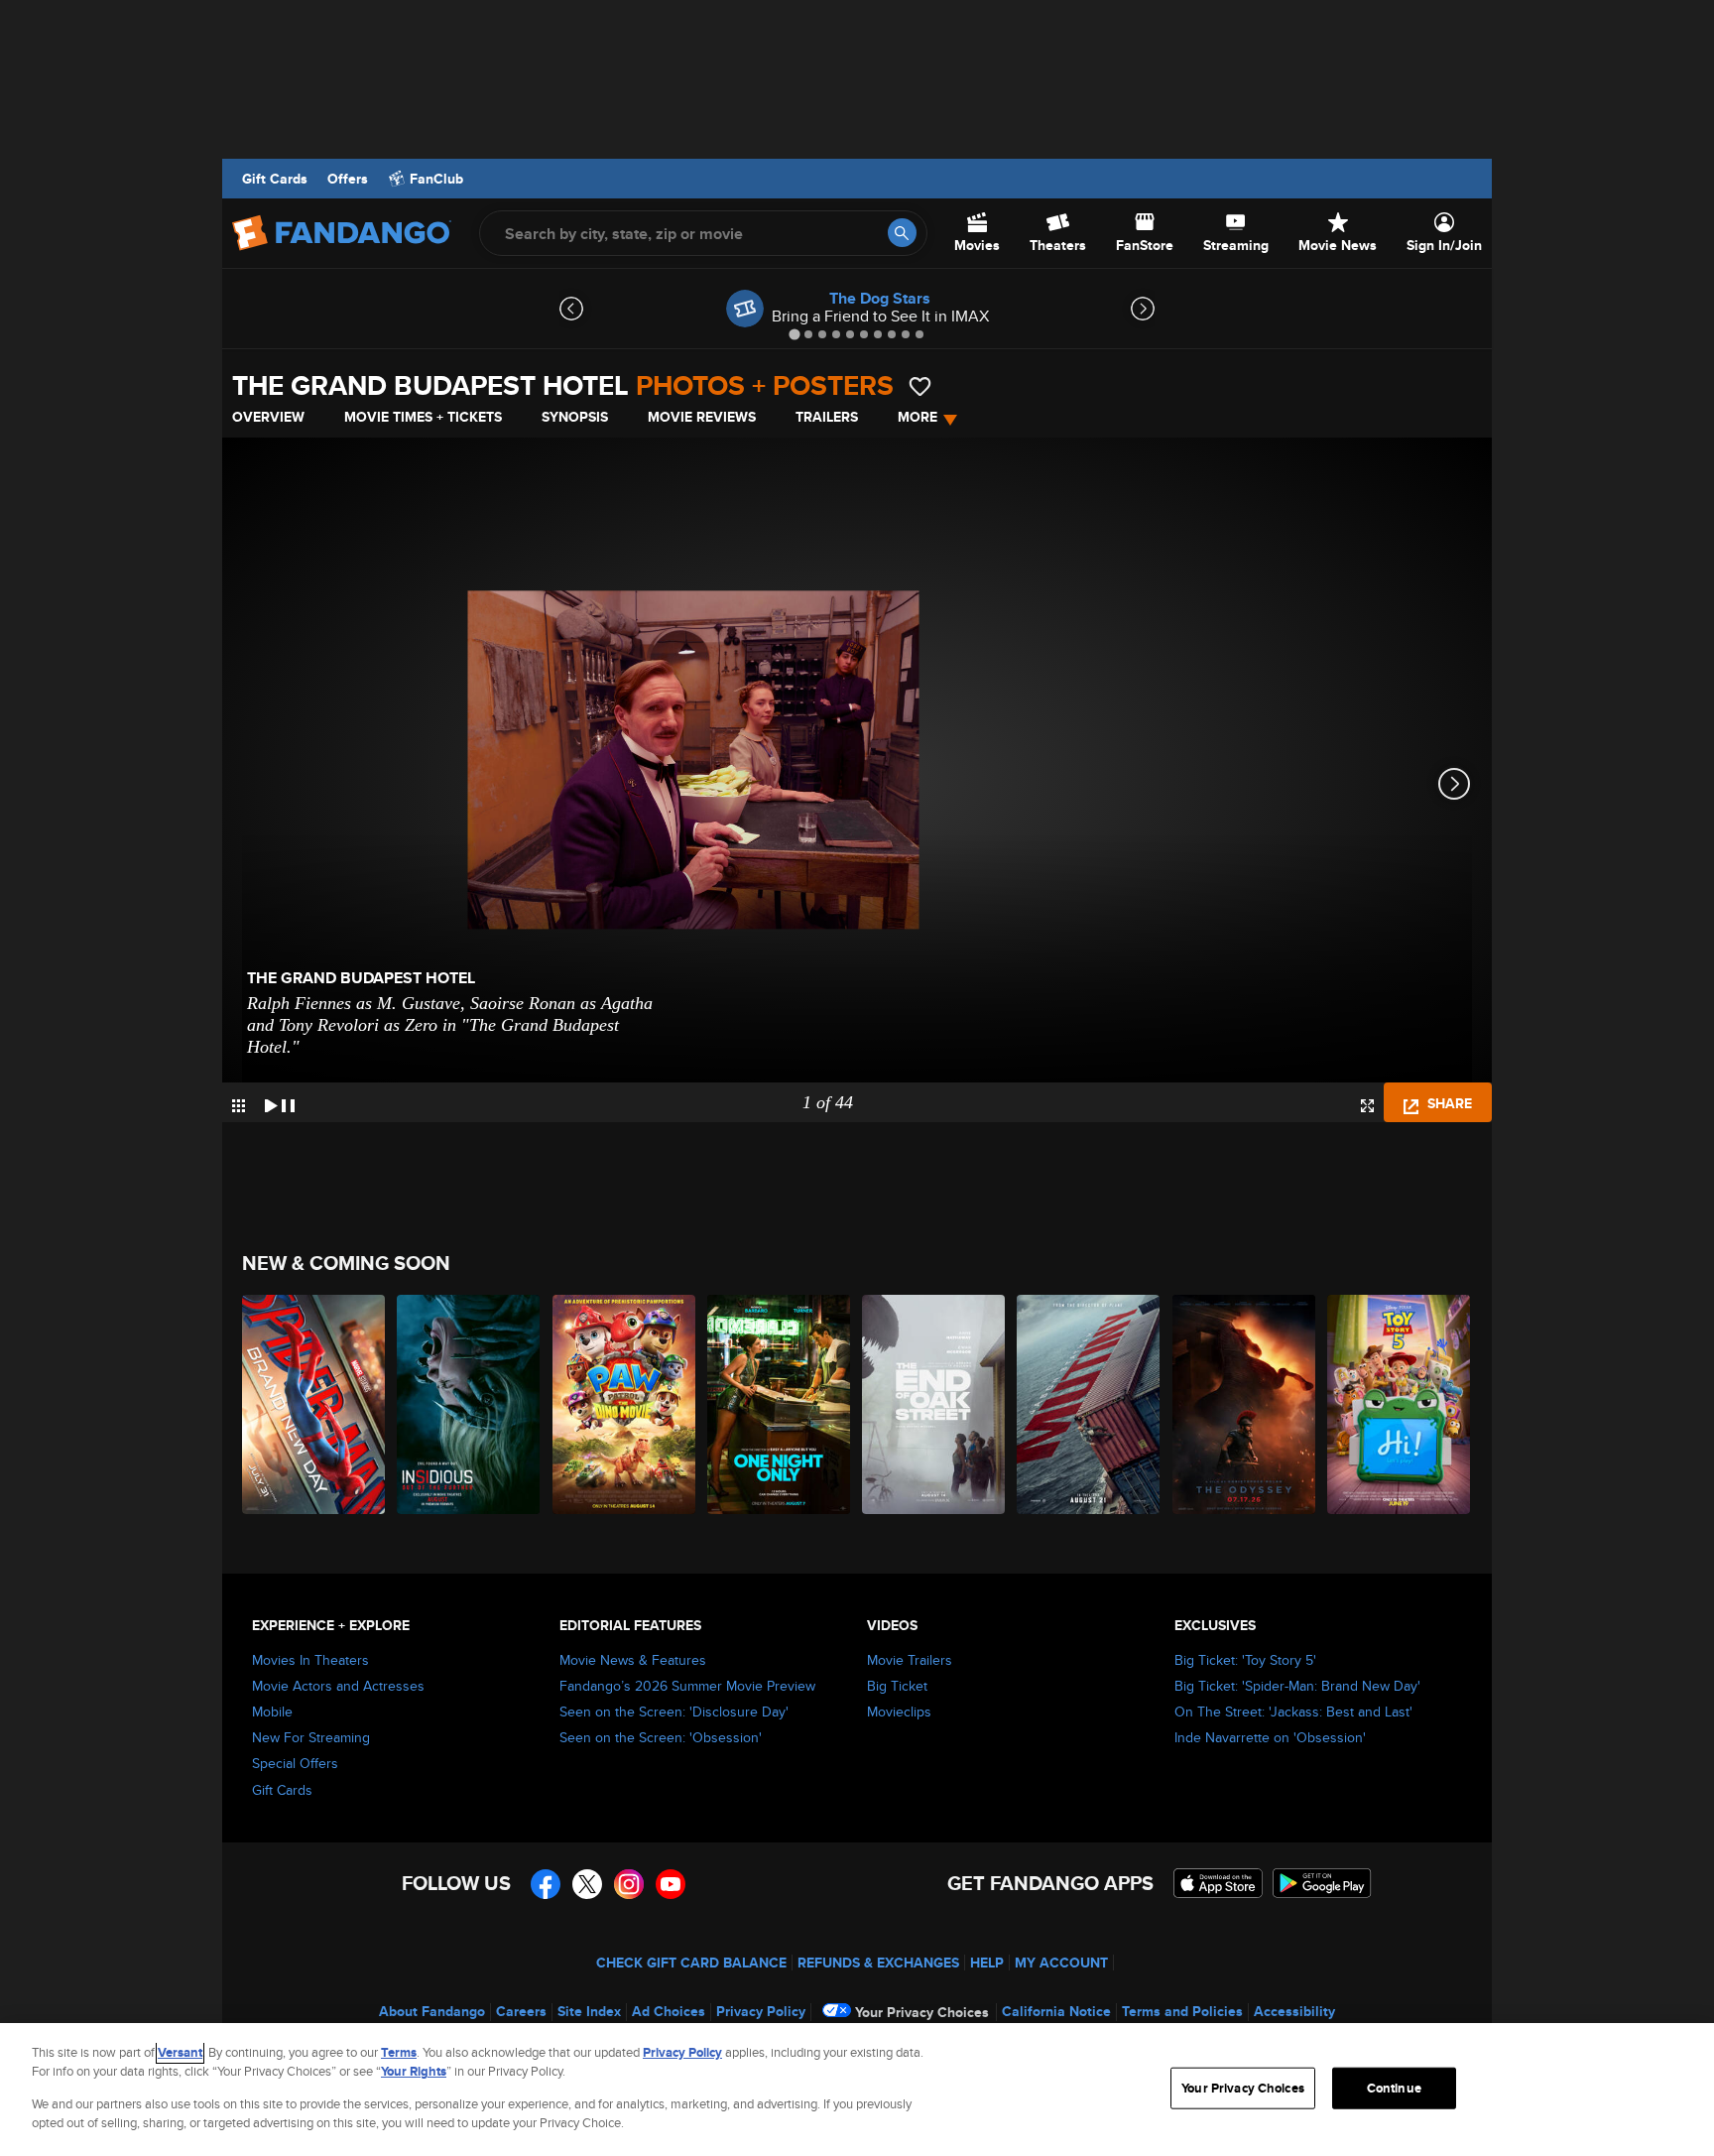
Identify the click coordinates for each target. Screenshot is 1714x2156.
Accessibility (1294, 2011)
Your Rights (414, 2071)
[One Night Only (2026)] (780, 1404)
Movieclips (899, 1712)
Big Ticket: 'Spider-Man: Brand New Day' (1297, 1686)
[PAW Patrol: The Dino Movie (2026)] (625, 1404)
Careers (521, 2011)
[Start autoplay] (280, 1102)
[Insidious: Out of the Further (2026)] (469, 1404)
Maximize (1367, 1106)
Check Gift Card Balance (691, 1963)
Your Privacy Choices (922, 2012)
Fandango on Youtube (671, 1884)
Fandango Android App (1322, 1883)
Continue (1394, 2088)
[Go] (902, 233)
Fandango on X (587, 1884)
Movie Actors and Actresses (338, 1686)
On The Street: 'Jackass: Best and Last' (1293, 1712)
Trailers (827, 417)
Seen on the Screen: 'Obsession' (661, 1737)
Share (1448, 1103)
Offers (348, 179)
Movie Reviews (702, 417)
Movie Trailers (910, 1660)
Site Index (589, 2011)
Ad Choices (669, 2011)
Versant (180, 2052)
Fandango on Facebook (546, 1884)
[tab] (794, 334)
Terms (399, 2052)
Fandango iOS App (1218, 1883)
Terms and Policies (1182, 2011)
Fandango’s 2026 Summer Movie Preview (687, 1686)
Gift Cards (275, 179)
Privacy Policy (761, 2011)
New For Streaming (311, 1737)
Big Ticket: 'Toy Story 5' (1245, 1660)
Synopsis (575, 417)
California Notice (1056, 2011)
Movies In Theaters (310, 1660)
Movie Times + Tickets (423, 417)
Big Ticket (897, 1686)
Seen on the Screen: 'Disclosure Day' (674, 1712)
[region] (857, 2090)
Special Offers (295, 1763)
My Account (1061, 1963)
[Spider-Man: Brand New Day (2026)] (314, 1404)
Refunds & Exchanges (878, 1963)
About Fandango (432, 2011)
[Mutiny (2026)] (1089, 1404)
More (918, 417)
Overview (268, 417)
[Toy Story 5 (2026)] (1400, 1404)
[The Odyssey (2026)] (1245, 1404)
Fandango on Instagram (629, 1884)
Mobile (272, 1712)
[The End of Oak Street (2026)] (934, 1404)
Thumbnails (239, 1106)
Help (987, 1963)
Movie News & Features (633, 1660)
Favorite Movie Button (920, 386)
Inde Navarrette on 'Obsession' (1270, 1737)
